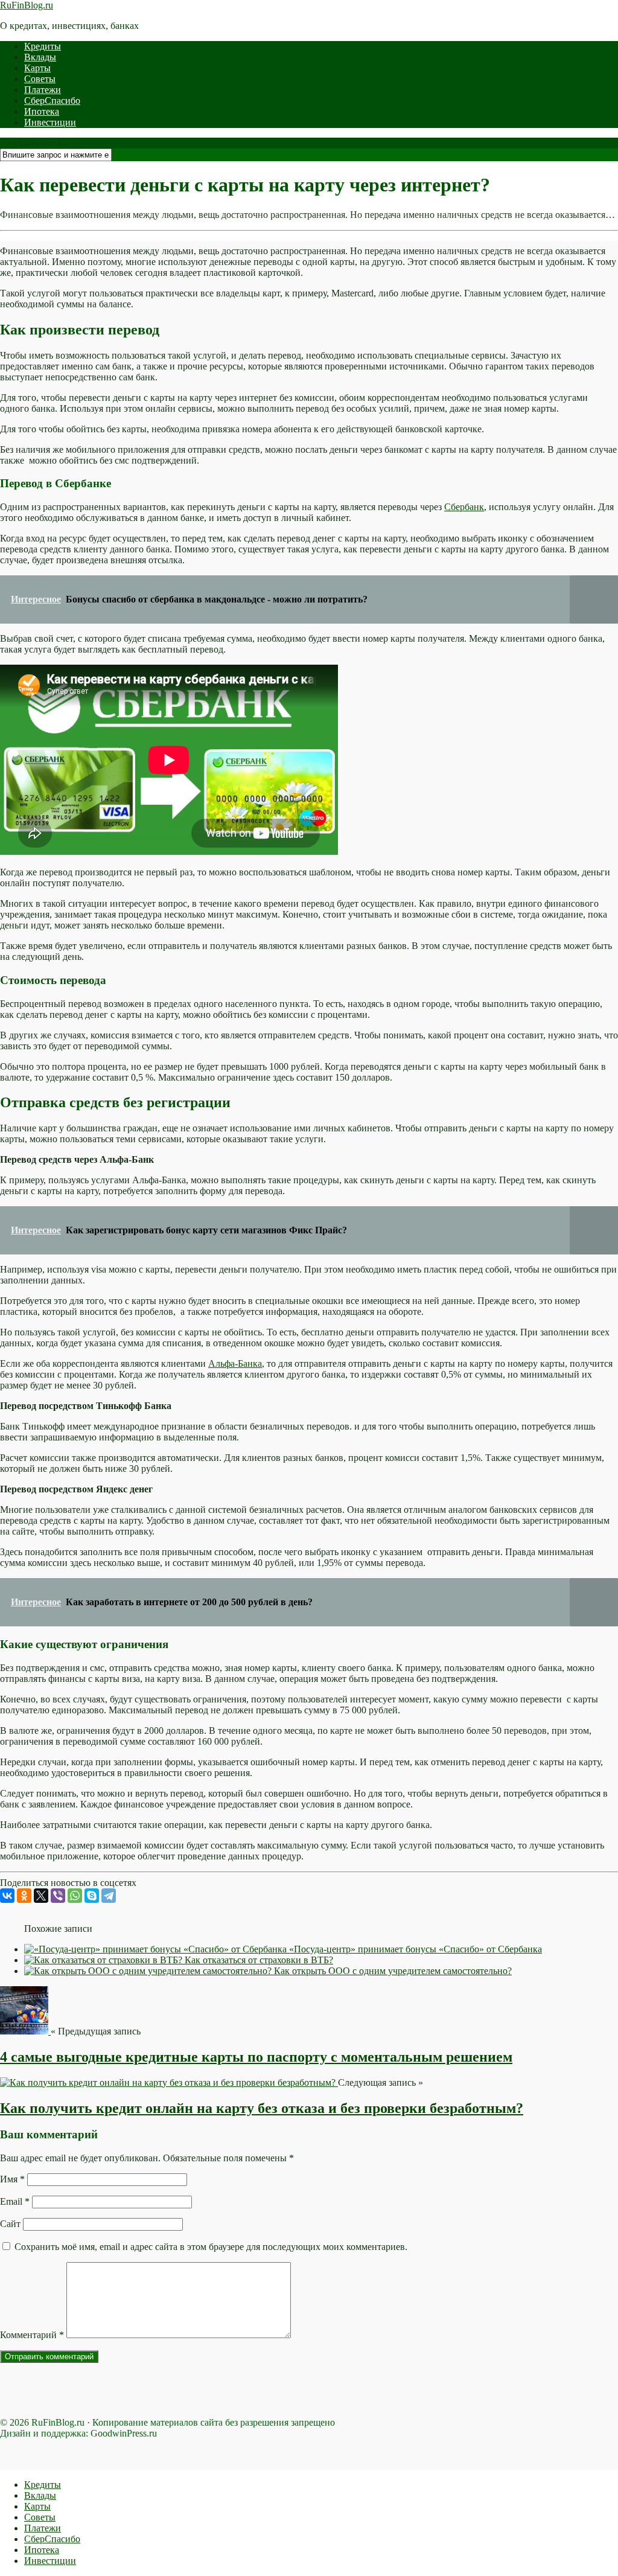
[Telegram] (109, 1896)
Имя (12, 2179)
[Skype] (92, 1896)
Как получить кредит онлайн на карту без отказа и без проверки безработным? (262, 2108)
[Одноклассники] (24, 1896)
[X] (41, 1896)
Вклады (40, 57)
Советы (40, 79)
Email (15, 2201)
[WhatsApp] (75, 1896)
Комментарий (32, 2335)
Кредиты (43, 46)
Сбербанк (464, 507)
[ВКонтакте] (7, 1896)
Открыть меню (32, 143)
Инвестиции (50, 122)
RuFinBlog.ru (27, 5)
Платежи (43, 90)
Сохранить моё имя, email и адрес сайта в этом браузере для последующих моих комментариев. (211, 2247)
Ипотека (42, 111)
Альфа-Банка (235, 1363)
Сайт (10, 2224)
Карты (37, 68)
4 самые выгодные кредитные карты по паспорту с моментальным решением (256, 2057)
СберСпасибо (52, 101)
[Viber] (58, 1896)
